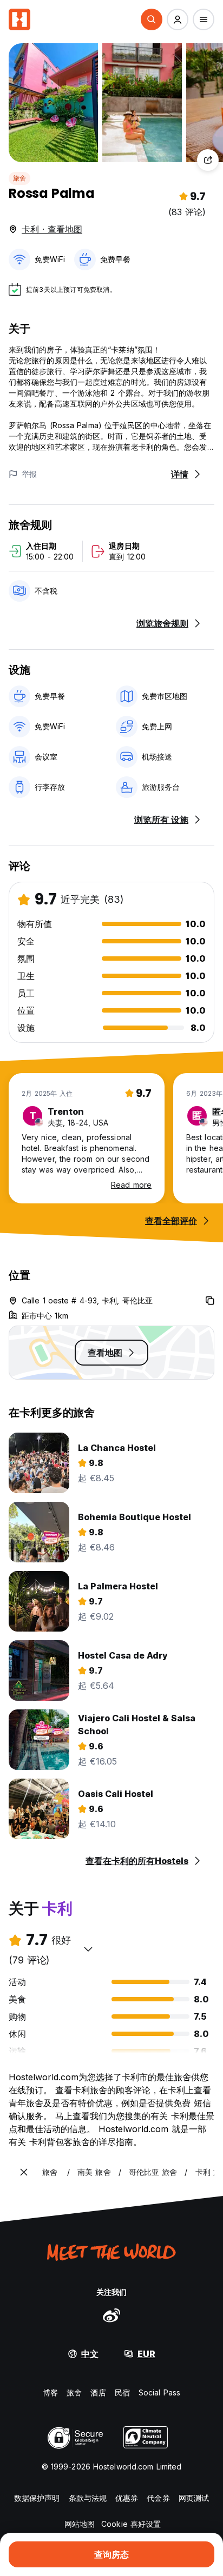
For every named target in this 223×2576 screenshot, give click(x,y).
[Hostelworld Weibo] (111, 2315)
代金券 (158, 2498)
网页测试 (194, 2498)
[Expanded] (24, 2172)
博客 (50, 2392)
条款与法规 (88, 2498)
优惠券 (127, 2498)
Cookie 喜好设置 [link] (131, 2524)
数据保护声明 (37, 2498)
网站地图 (80, 2524)
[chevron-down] (88, 1949)
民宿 (122, 2392)
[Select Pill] (152, 19)
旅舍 (19, 178)
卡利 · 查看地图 (52, 229)
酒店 (98, 2392)
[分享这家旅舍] (208, 160)
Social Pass (159, 2392)
